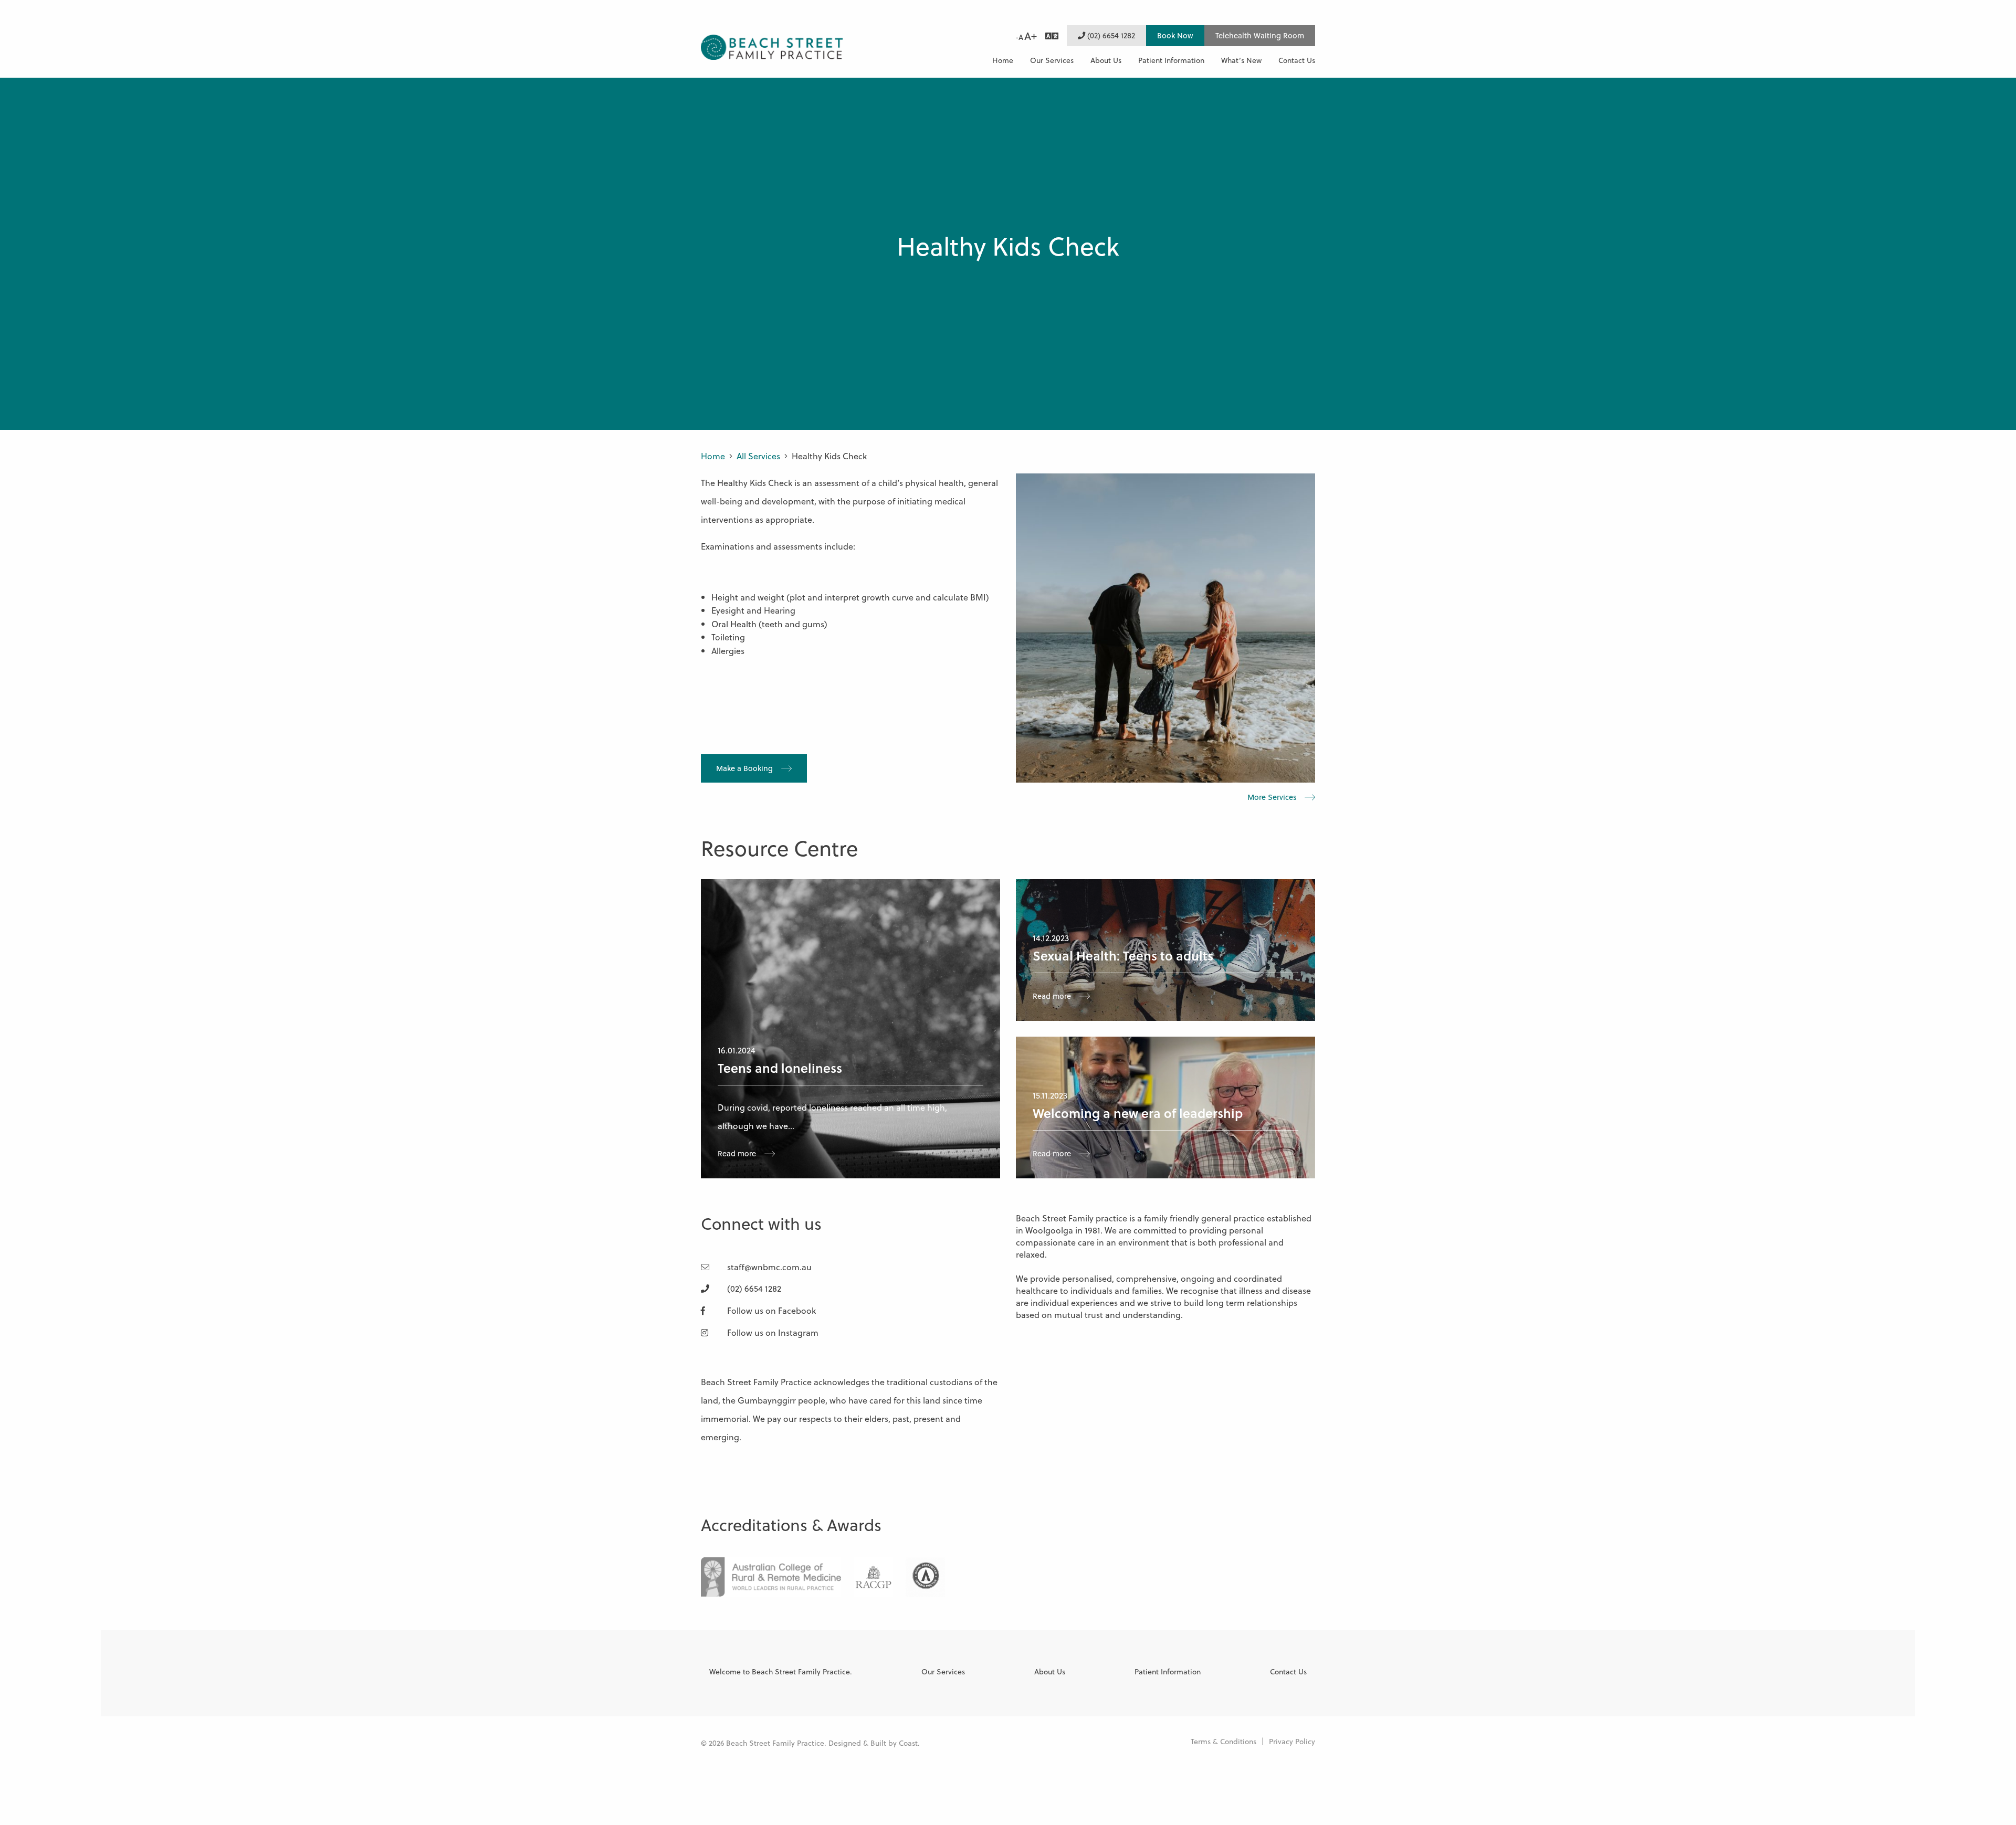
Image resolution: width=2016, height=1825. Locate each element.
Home (713, 456)
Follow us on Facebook (770, 1310)
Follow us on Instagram (772, 1332)
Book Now (1175, 35)
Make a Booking (744, 768)
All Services (758, 456)
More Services (1272, 797)
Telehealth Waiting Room (1260, 35)
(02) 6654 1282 (1110, 35)
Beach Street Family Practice (772, 48)
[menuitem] (1003, 60)
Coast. (909, 1743)
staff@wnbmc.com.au (768, 1267)
